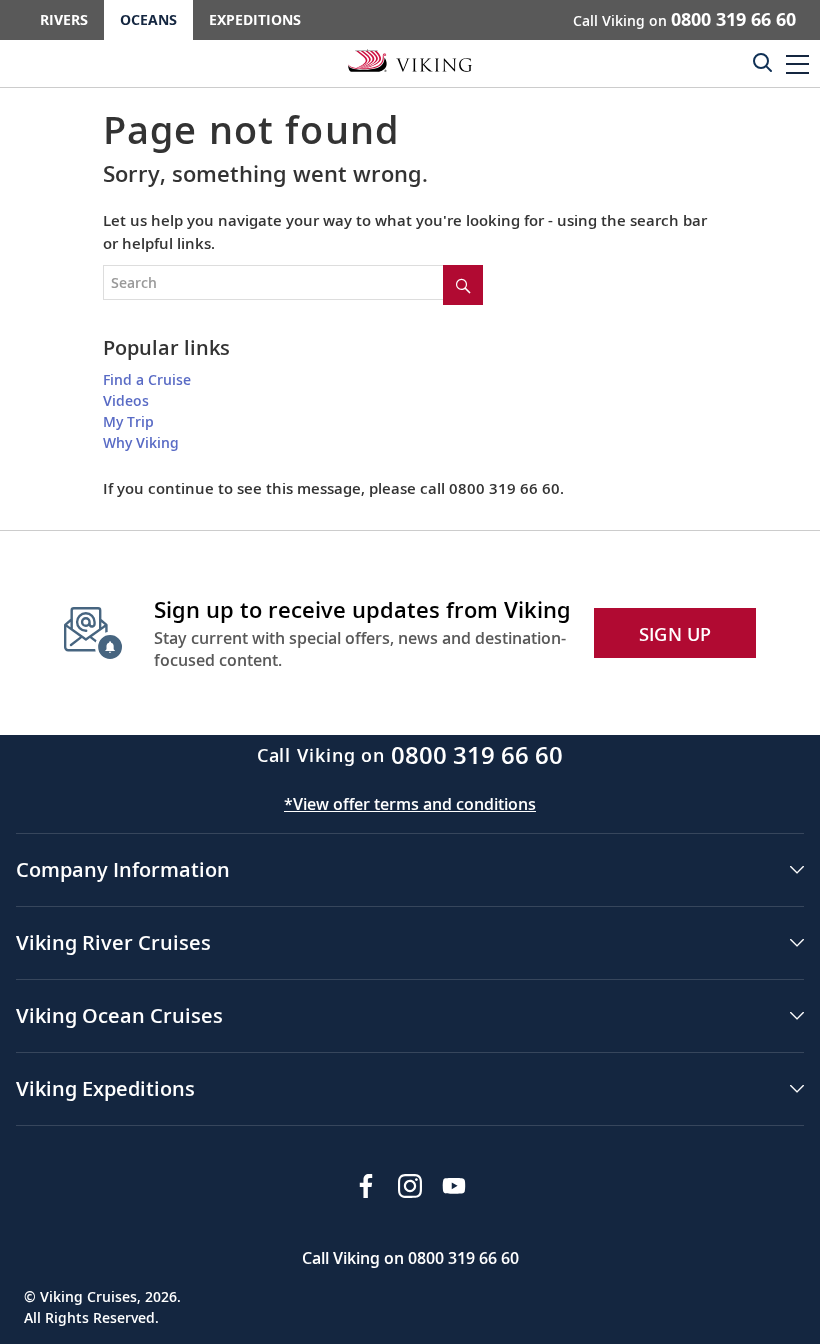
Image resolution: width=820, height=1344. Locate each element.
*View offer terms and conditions (410, 804)
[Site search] (463, 285)
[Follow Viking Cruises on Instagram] (410, 1186)
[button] (797, 63)
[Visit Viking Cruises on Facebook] (366, 1186)
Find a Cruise (147, 379)
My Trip (128, 421)
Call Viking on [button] (684, 19)
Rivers (64, 19)
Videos (126, 400)
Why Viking (141, 442)
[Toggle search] (762, 62)
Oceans (148, 19)
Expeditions (255, 19)
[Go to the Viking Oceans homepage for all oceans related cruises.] (410, 60)
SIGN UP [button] (675, 634)
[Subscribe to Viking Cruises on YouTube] (454, 1186)
